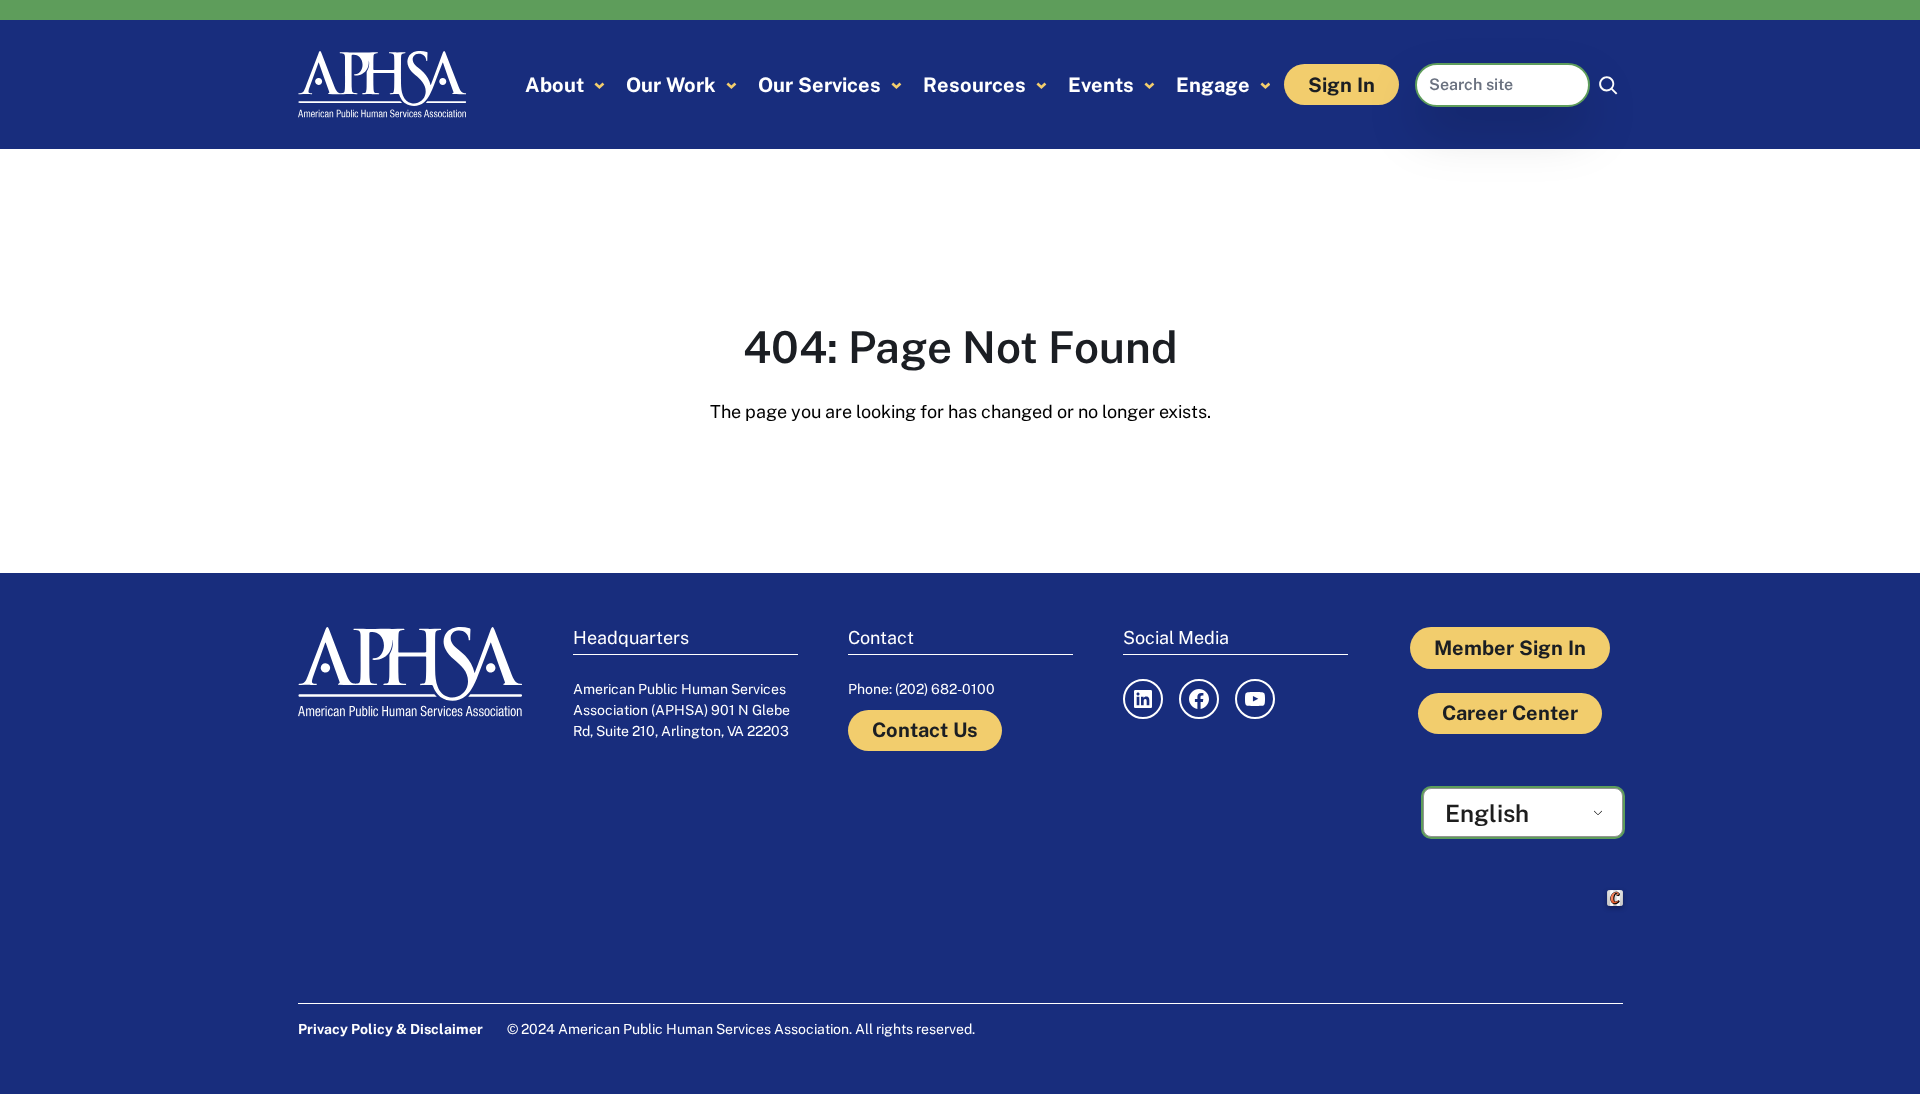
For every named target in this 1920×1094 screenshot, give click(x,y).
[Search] (1608, 85)
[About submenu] (599, 84)
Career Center (1510, 713)
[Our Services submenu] (896, 84)
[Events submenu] (1149, 84)
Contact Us (925, 730)
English (1487, 813)
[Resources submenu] (1041, 84)
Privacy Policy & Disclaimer (390, 1029)
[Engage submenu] (1265, 84)
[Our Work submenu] (731, 84)
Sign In (1341, 85)
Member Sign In (1510, 648)
